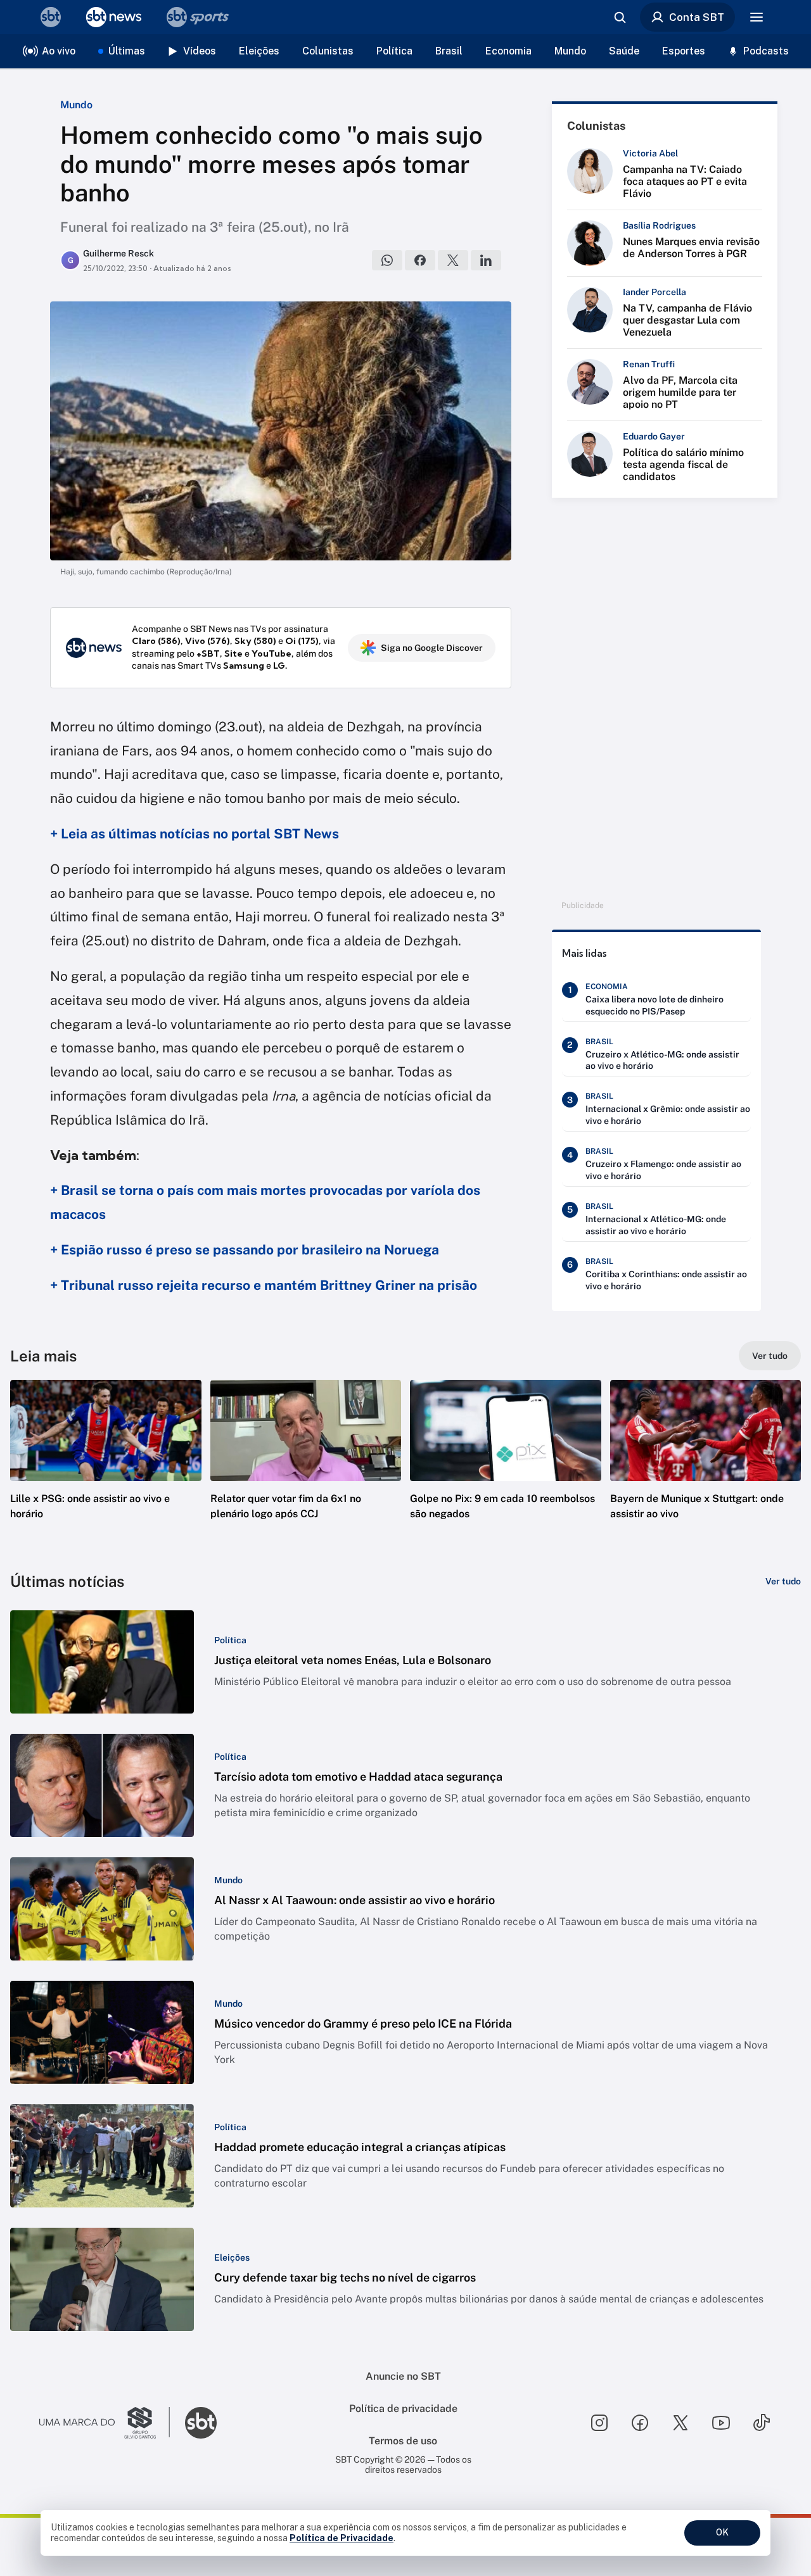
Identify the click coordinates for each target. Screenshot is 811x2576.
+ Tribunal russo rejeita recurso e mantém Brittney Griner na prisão (264, 1285)
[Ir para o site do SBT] (201, 2423)
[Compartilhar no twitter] (453, 260)
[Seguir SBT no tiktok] (762, 2423)
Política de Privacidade (342, 2538)
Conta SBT (697, 17)
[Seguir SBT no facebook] (640, 2423)
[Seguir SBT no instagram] (599, 2423)
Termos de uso (403, 2441)
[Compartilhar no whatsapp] (387, 260)
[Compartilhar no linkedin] (486, 260)
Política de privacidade (403, 2409)
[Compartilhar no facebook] (420, 260)
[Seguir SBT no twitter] (680, 2423)
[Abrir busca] (620, 17)
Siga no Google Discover (432, 648)
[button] (106, 1468)
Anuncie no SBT (403, 2376)
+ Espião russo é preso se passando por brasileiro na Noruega (245, 1250)
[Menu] (757, 17)
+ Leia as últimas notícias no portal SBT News (195, 834)
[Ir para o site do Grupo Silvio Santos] (105, 2423)
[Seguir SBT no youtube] (721, 2423)
